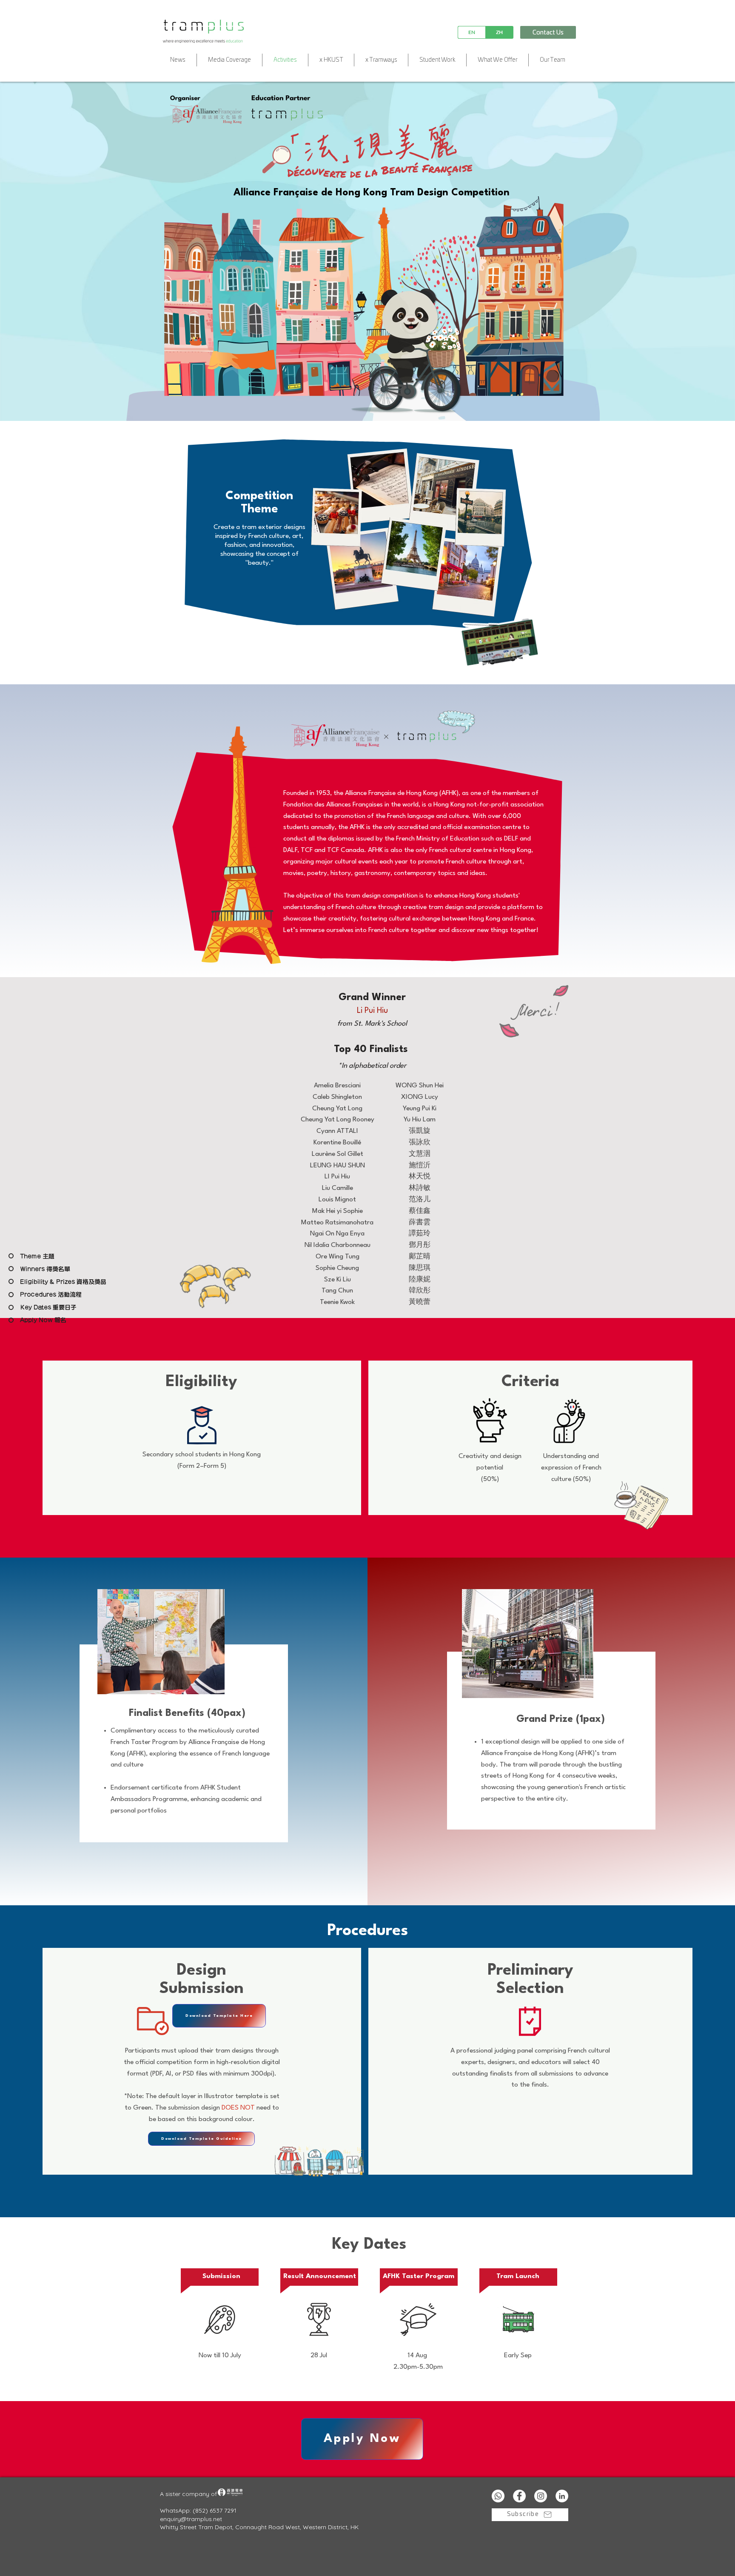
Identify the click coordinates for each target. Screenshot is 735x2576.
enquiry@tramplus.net (191, 2519)
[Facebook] (519, 2496)
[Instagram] (541, 2496)
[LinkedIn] (562, 2496)
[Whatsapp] (498, 2496)
